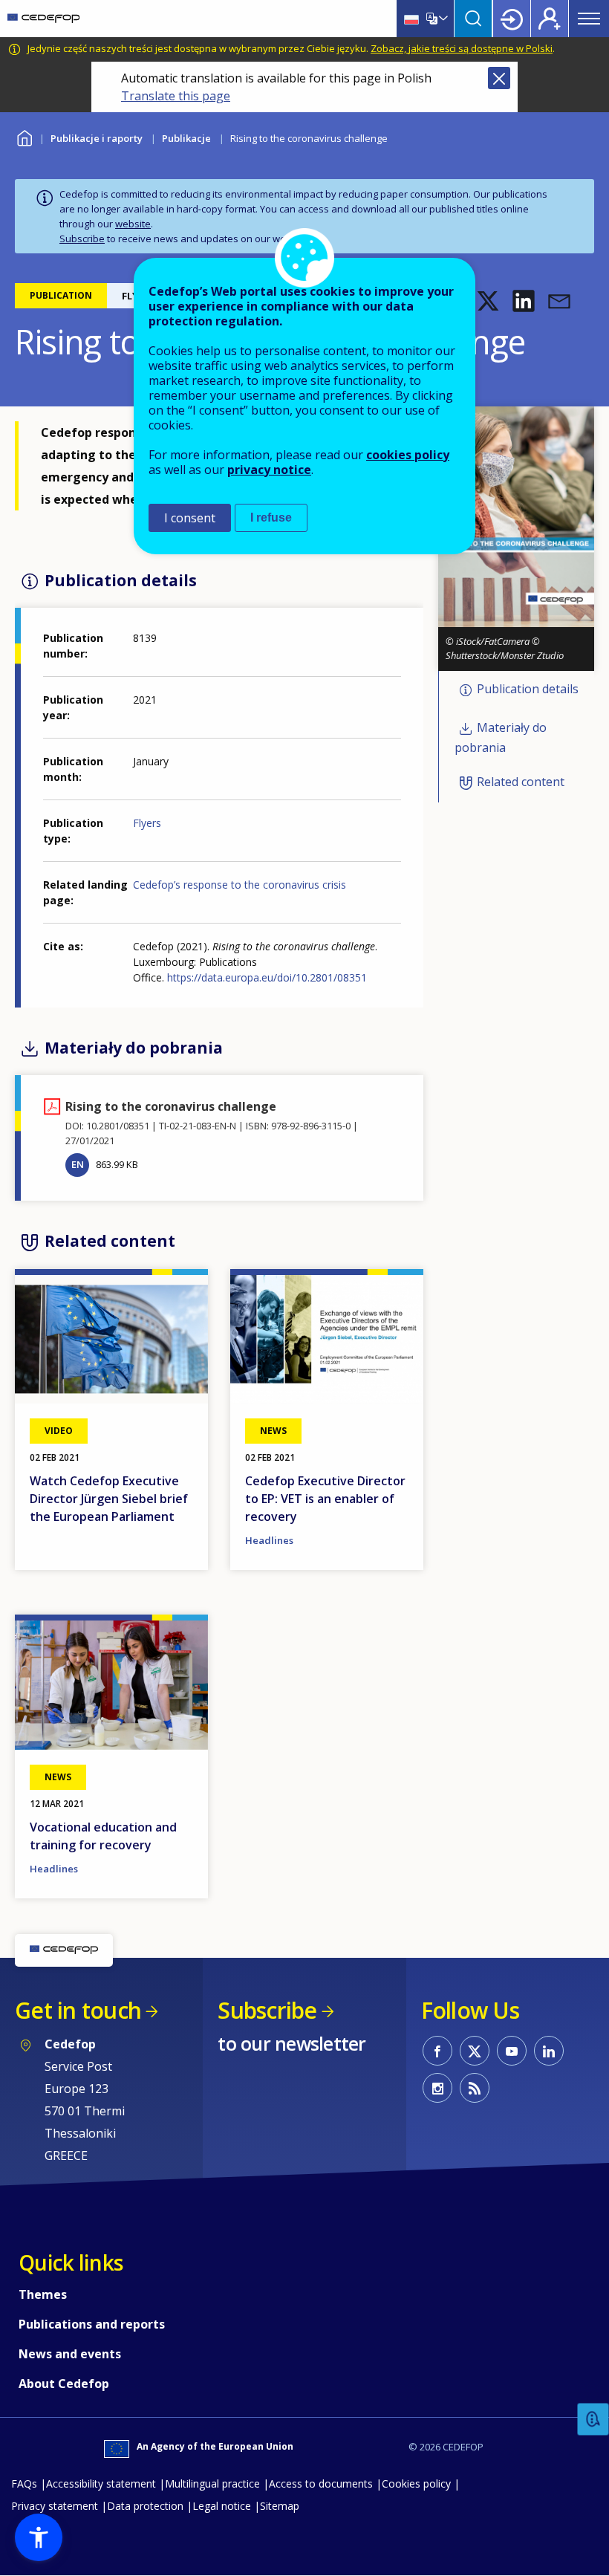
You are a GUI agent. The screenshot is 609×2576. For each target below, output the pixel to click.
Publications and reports (92, 2324)
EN (78, 1164)
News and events (70, 2354)
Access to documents (321, 2483)
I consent (190, 518)
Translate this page (176, 96)
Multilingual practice (212, 2483)
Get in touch (78, 2010)
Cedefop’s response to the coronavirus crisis (240, 885)
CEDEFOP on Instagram (437, 2088)
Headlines (269, 1540)
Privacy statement (55, 2506)
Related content (521, 782)
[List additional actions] (442, 19)
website (133, 224)
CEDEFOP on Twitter (475, 2051)
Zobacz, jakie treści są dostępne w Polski (462, 48)
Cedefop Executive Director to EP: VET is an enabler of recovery (325, 1499)
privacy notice (269, 470)
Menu (589, 19)
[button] (488, 301)
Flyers (147, 823)
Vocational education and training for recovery (103, 1836)
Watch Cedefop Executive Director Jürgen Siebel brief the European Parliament (109, 1499)
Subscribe (82, 239)
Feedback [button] (593, 2420)
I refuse (271, 518)
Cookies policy (416, 2483)
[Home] (43, 19)
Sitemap (280, 2506)
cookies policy (408, 455)
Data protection (145, 2506)
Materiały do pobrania (501, 738)
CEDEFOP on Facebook (437, 2051)
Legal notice (222, 2506)
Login (512, 19)
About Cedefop (64, 2384)
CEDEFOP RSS (475, 2088)
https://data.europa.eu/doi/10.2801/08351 (267, 977)
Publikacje (186, 138)
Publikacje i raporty (97, 138)
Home (24, 136)
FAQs (24, 2483)
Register (550, 19)
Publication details (528, 689)
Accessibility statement (101, 2483)
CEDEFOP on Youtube (512, 2051)
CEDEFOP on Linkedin (549, 2051)
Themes (43, 2294)
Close (499, 78)
